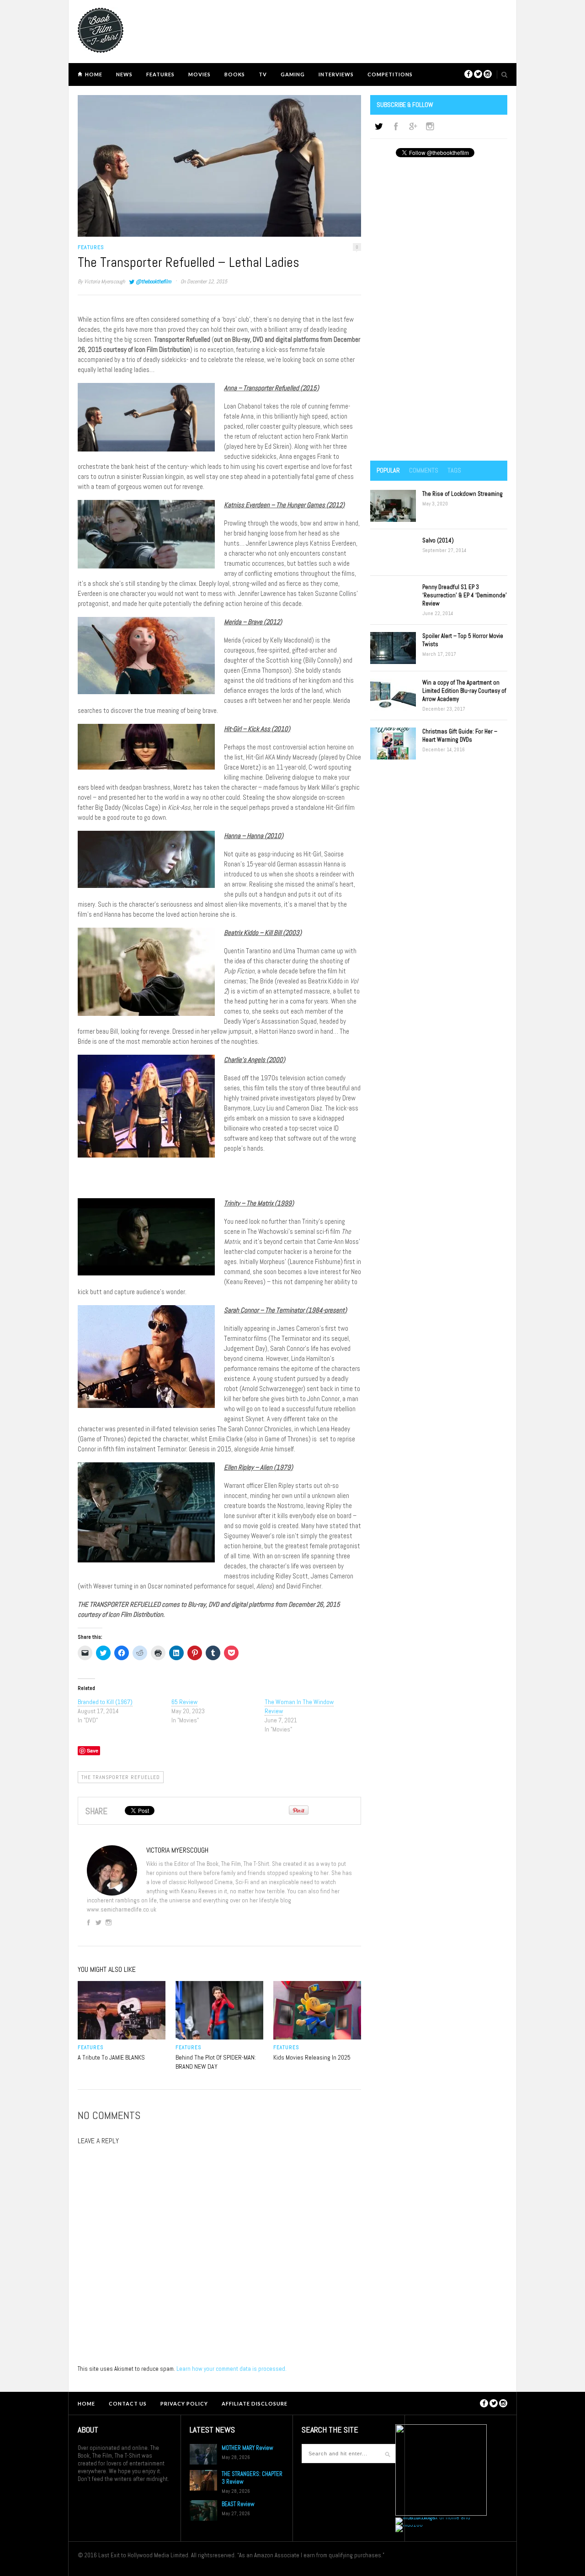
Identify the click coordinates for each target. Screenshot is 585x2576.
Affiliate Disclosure (255, 2403)
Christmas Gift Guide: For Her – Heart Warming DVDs (460, 736)
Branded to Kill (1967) (105, 1702)
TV (263, 74)
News (124, 74)
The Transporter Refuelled (121, 1777)
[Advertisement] (439, 310)
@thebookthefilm (153, 282)
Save (93, 1750)
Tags (454, 470)
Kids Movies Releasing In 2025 (312, 2057)
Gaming (293, 74)
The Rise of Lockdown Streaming (463, 494)
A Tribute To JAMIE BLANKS (111, 2057)
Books (235, 74)
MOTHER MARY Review (247, 2448)
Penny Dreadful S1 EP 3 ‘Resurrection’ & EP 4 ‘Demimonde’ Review (465, 595)
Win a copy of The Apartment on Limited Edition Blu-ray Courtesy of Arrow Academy (464, 691)
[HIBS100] (409, 2525)
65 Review (184, 1702)
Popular (388, 470)
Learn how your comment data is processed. (231, 2369)
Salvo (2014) (438, 540)
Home (94, 74)
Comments (424, 470)
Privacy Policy (184, 2403)
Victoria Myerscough (104, 282)
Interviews (336, 74)
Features (160, 74)
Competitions (390, 74)
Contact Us (128, 2403)
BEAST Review (238, 2504)
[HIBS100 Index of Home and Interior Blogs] (433, 2517)
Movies (199, 74)
